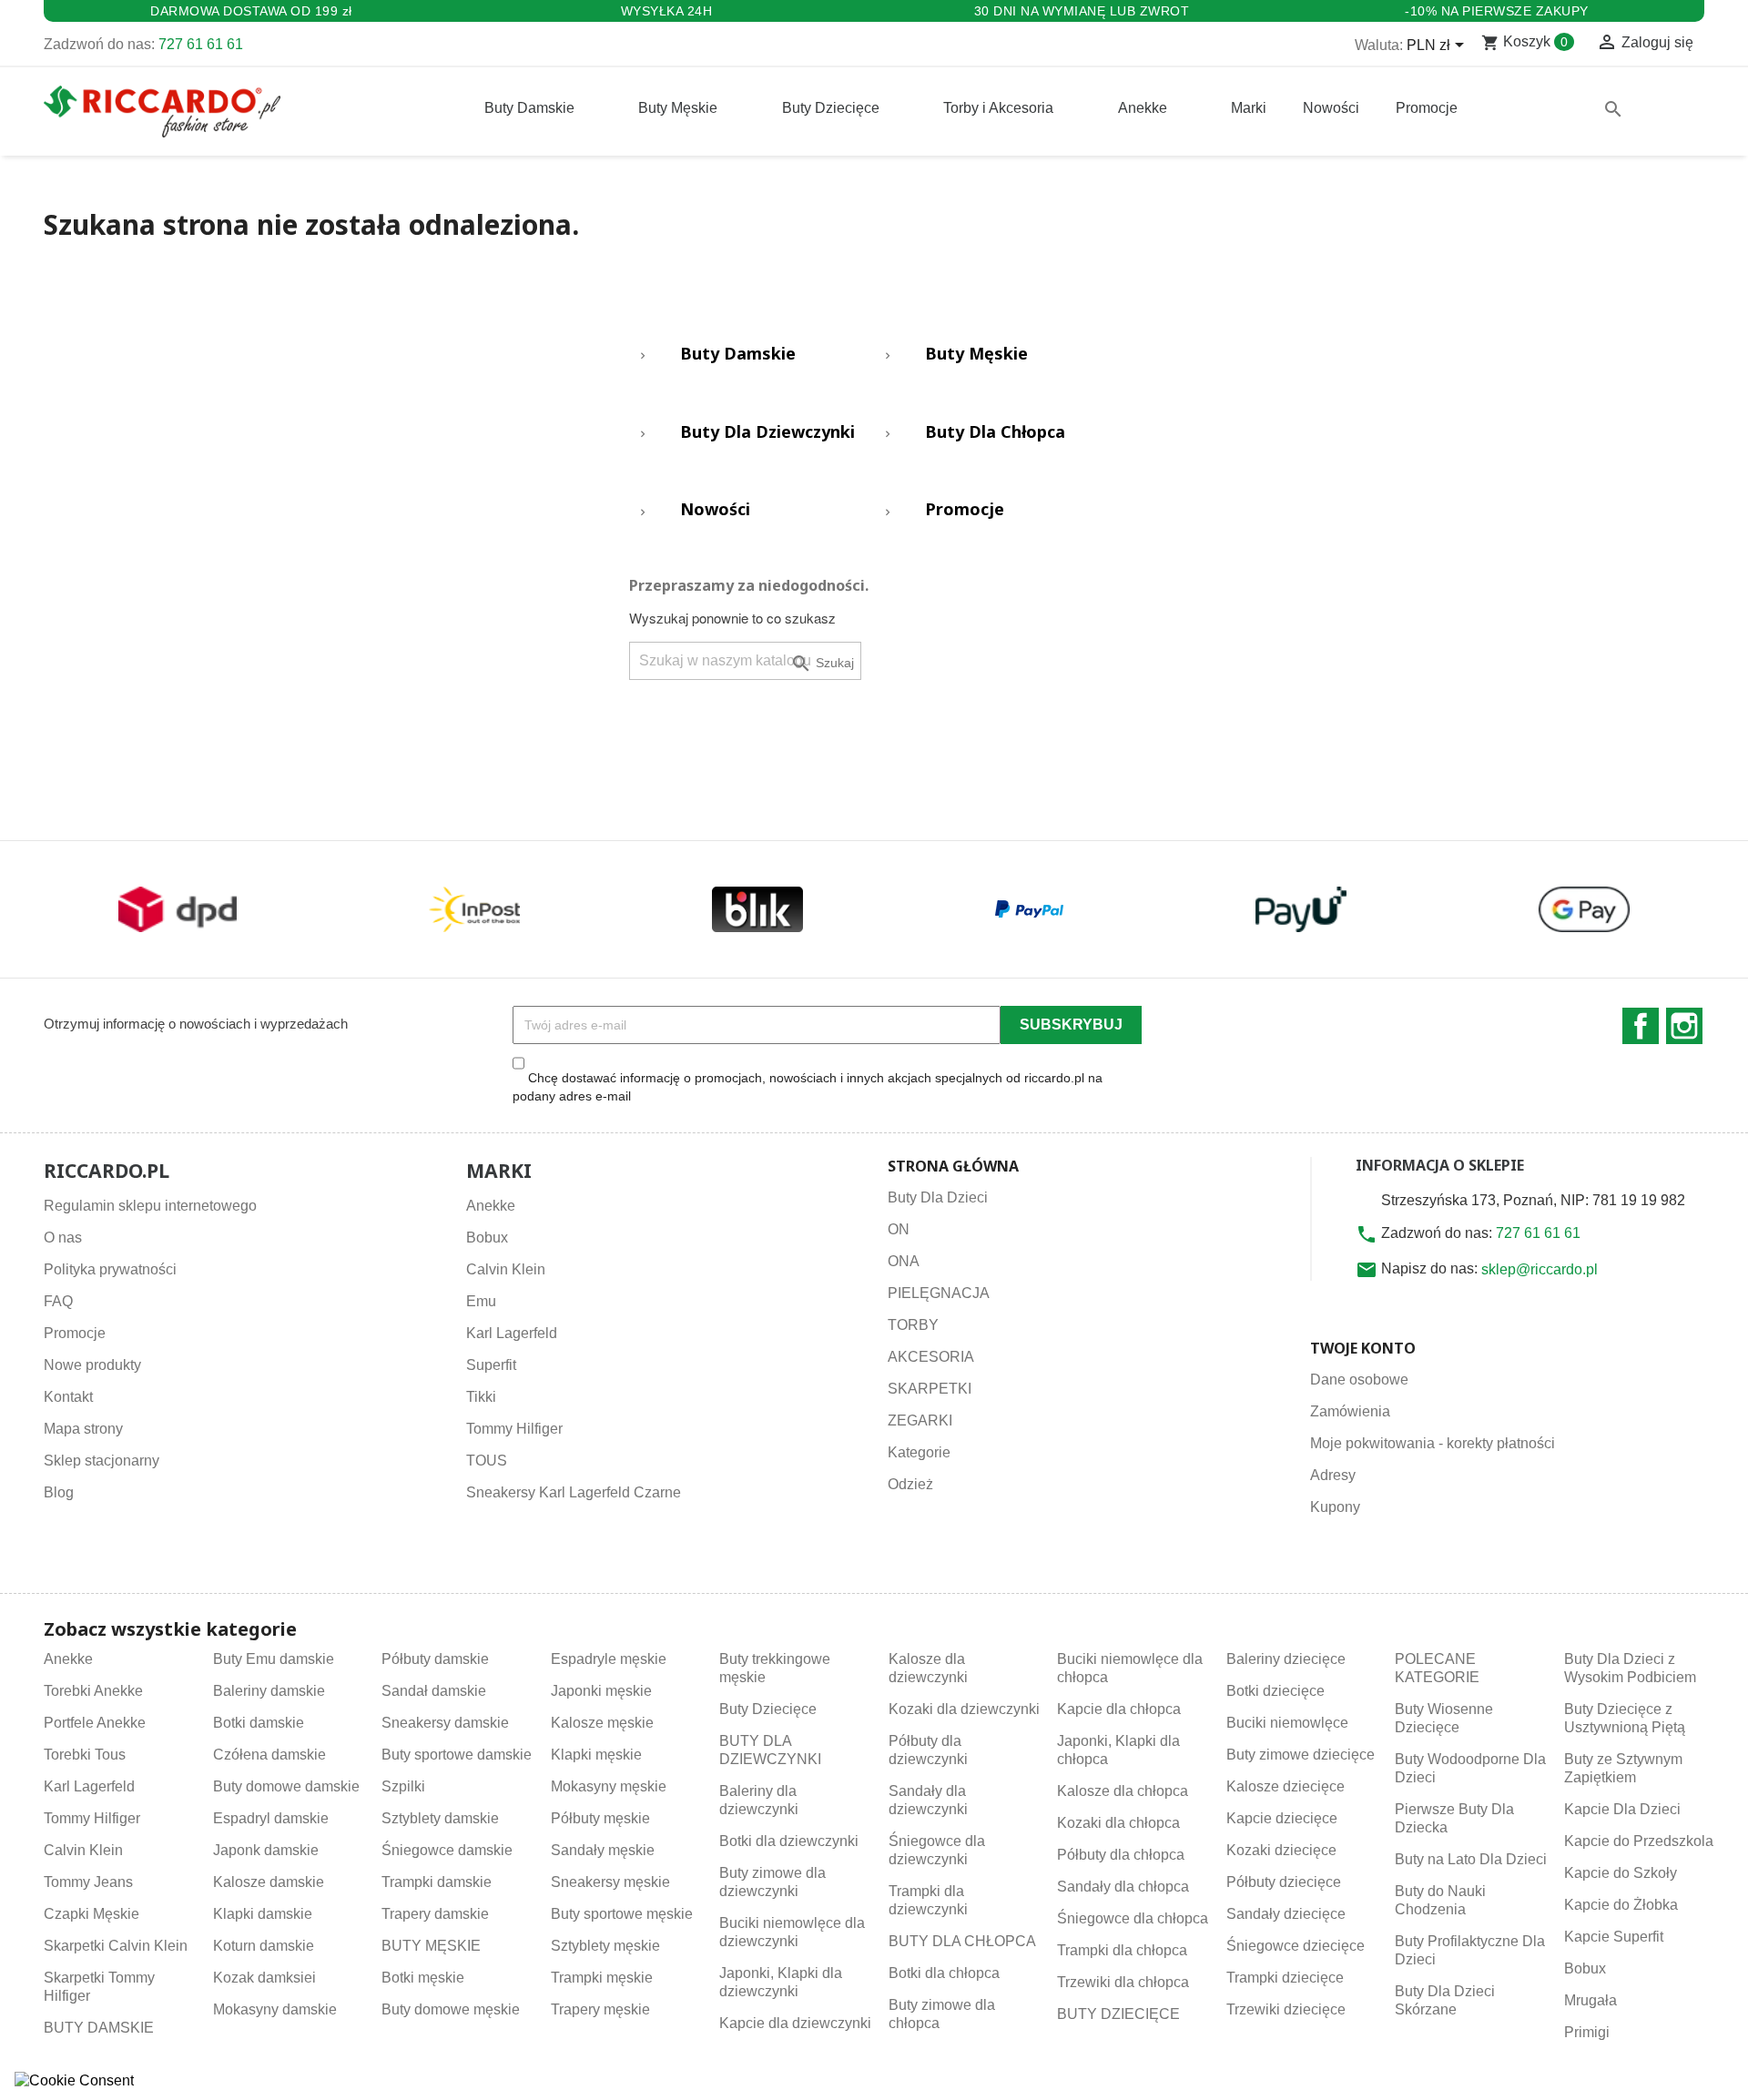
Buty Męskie (976, 354)
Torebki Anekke (93, 1691)
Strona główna (953, 1166)
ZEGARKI (920, 1420)
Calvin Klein (506, 1269)
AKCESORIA (931, 1357)
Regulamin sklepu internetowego (150, 1206)
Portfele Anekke (95, 1723)
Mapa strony (83, 1429)
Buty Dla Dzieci (938, 1197)
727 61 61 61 (201, 44)
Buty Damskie (738, 354)
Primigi (1587, 2032)
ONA (904, 1261)
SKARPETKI (930, 1389)
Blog (59, 1492)
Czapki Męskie (91, 1914)
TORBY (913, 1325)
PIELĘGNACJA (939, 1293)
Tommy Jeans (88, 1882)
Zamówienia (1350, 1411)
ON (899, 1229)
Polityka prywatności (110, 1269)
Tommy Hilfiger (514, 1429)
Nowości (715, 510)
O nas (63, 1238)
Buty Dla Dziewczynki (767, 432)
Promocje (965, 510)
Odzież (910, 1484)
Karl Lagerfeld (512, 1333)
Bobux (487, 1238)
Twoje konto (1363, 1348)
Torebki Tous (85, 1755)
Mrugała (1590, 2000)
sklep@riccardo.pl (1540, 1269)
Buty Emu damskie (274, 1659)
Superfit (491, 1365)
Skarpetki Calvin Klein (116, 1946)
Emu (481, 1301)
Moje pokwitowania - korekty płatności (1433, 1443)
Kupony (1335, 1507)
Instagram (1684, 1026)
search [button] (1613, 109)
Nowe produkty (92, 1365)
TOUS (487, 1461)
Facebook (1641, 1026)
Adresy (1333, 1475)
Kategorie (919, 1452)
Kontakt (68, 1397)
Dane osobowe (1359, 1380)
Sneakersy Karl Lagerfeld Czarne (574, 1492)
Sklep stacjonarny (102, 1461)
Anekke (491, 1206)
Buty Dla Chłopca (995, 432)
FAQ (58, 1301)
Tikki (481, 1397)
